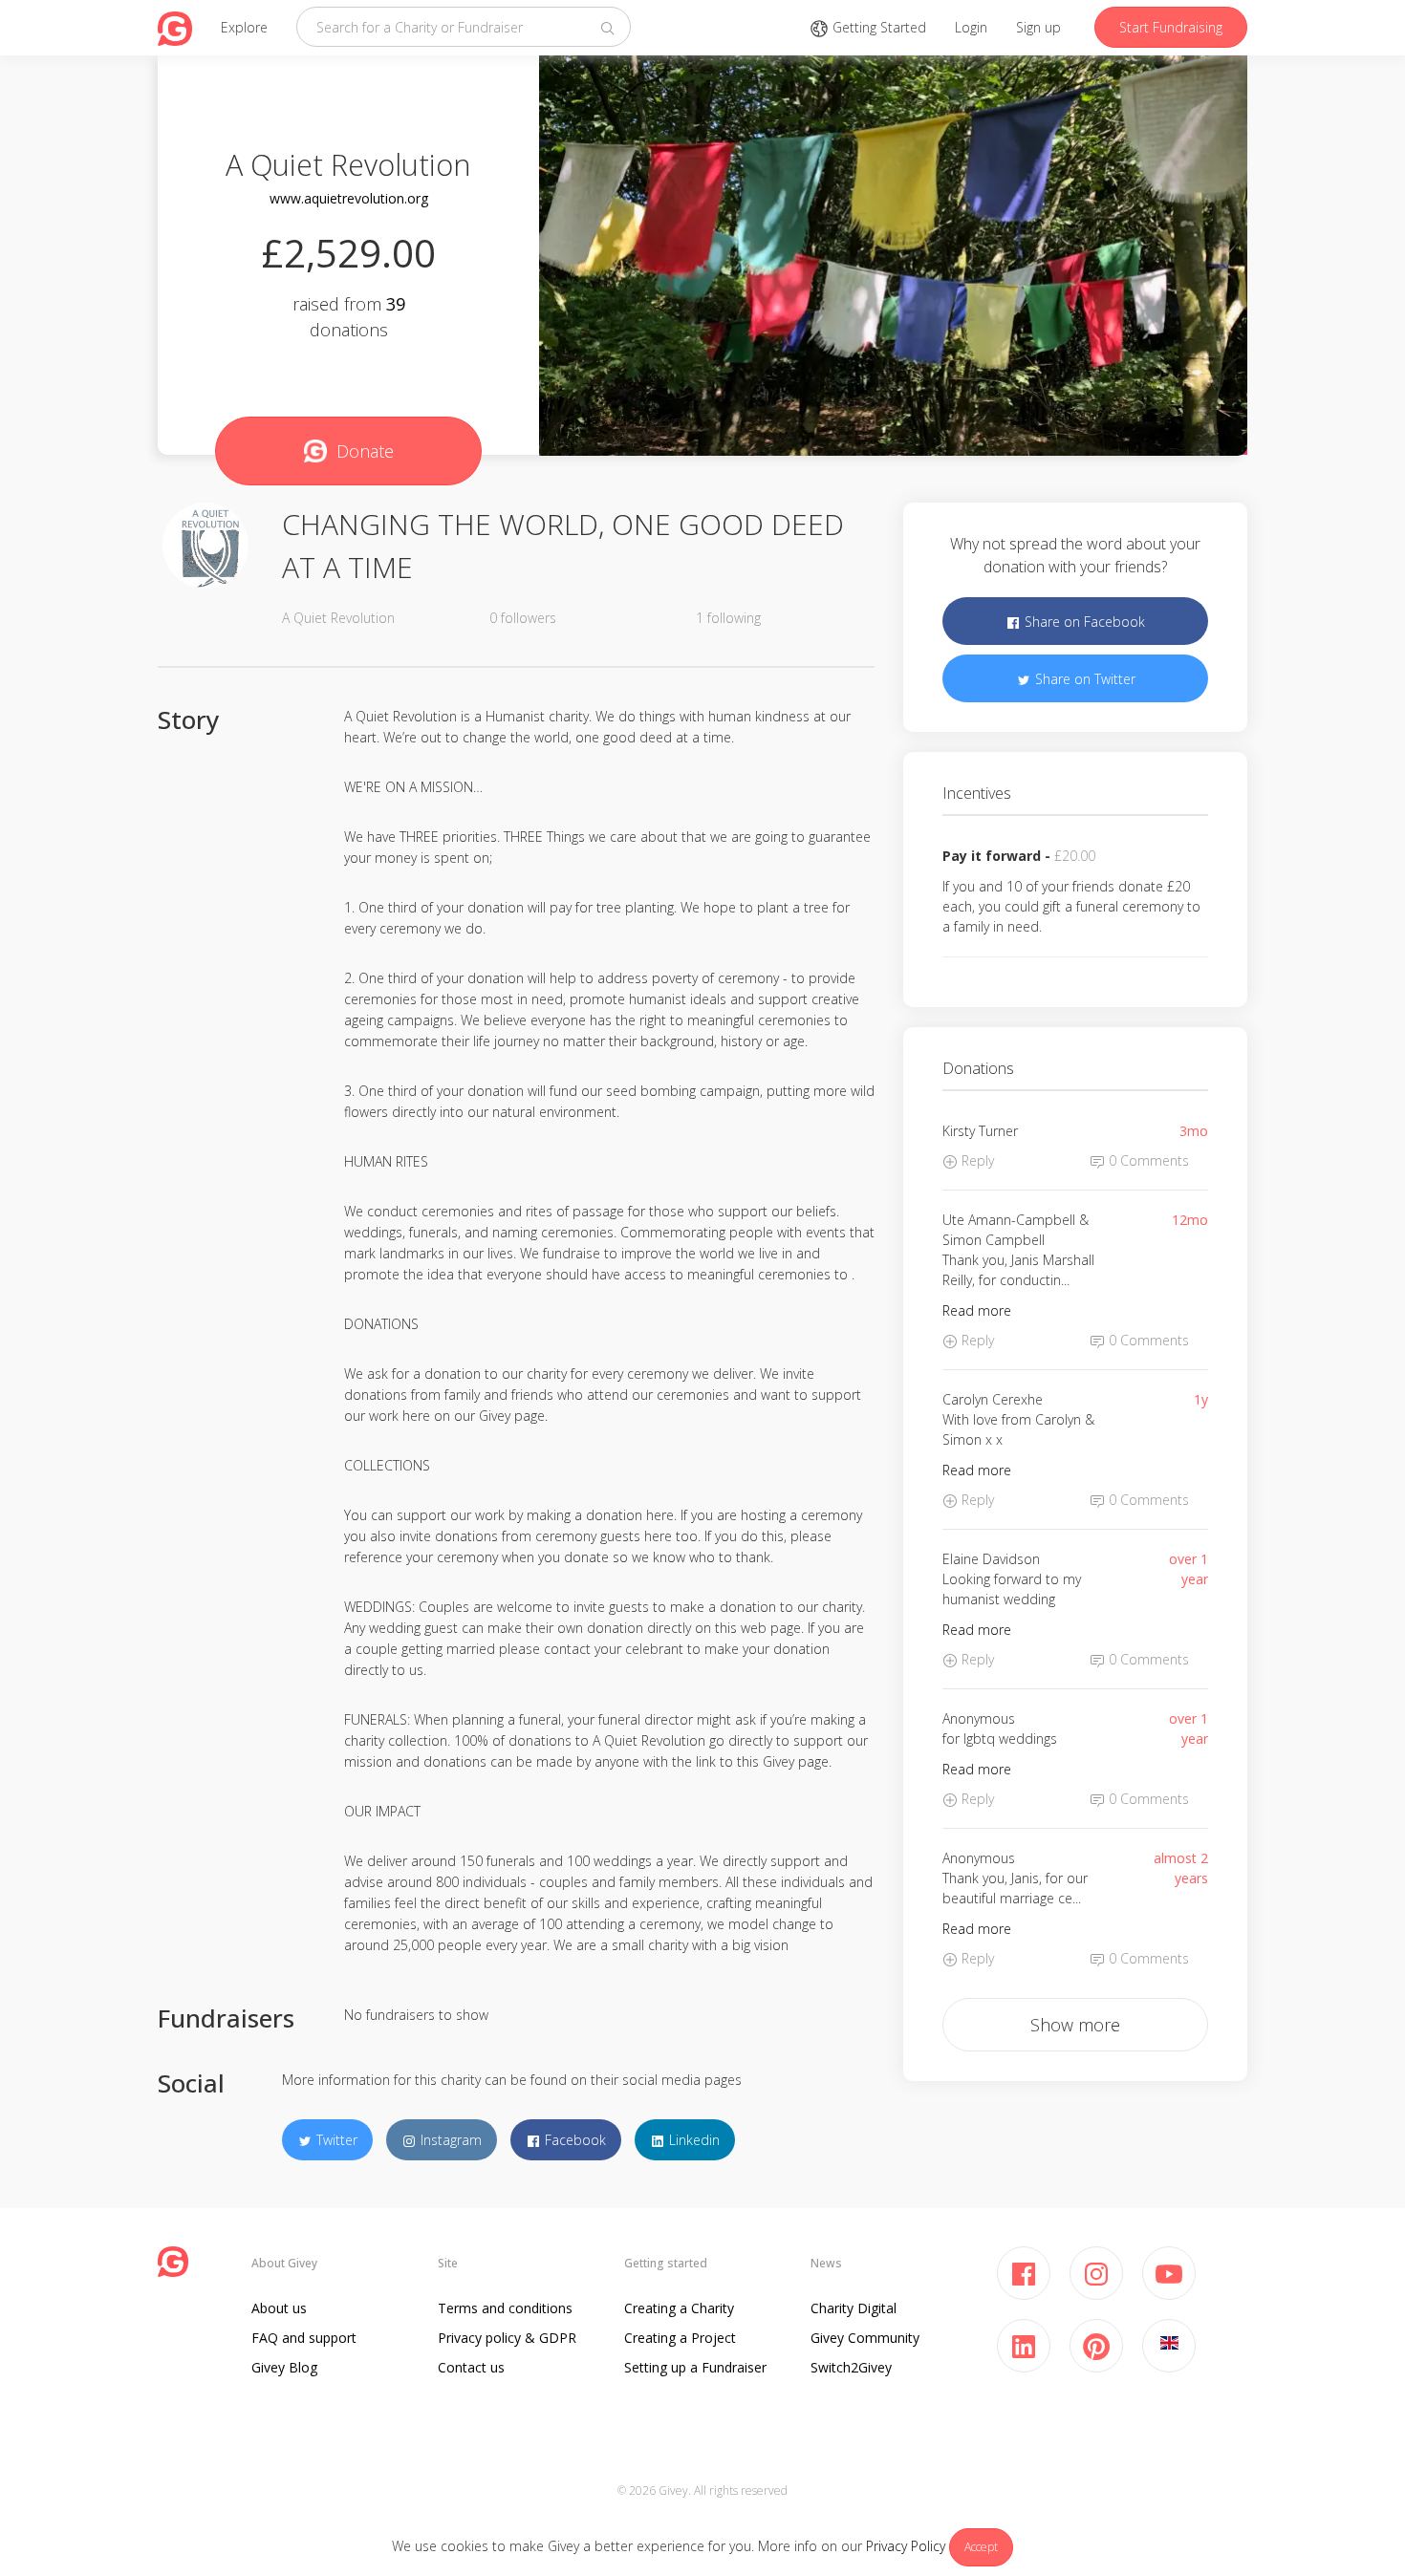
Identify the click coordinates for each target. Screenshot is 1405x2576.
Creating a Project (680, 2338)
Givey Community (865, 2338)
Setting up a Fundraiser (695, 2367)
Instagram (449, 2140)
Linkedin (692, 2140)
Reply (976, 1160)
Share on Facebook (1083, 622)
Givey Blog (284, 2367)
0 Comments (1147, 1160)
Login (971, 27)
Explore (244, 27)
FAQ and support (304, 2338)
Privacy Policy (906, 2546)
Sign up (1038, 27)
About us (279, 2308)
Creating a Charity (679, 2308)
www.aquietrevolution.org (349, 198)
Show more (1075, 2025)
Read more (977, 1310)
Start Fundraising (1171, 27)
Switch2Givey (851, 2367)
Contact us (471, 2367)
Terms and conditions (505, 2308)
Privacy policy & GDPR (507, 2338)
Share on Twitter (1083, 679)
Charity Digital (854, 2308)
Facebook (573, 2140)
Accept (981, 2547)
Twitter (335, 2140)
